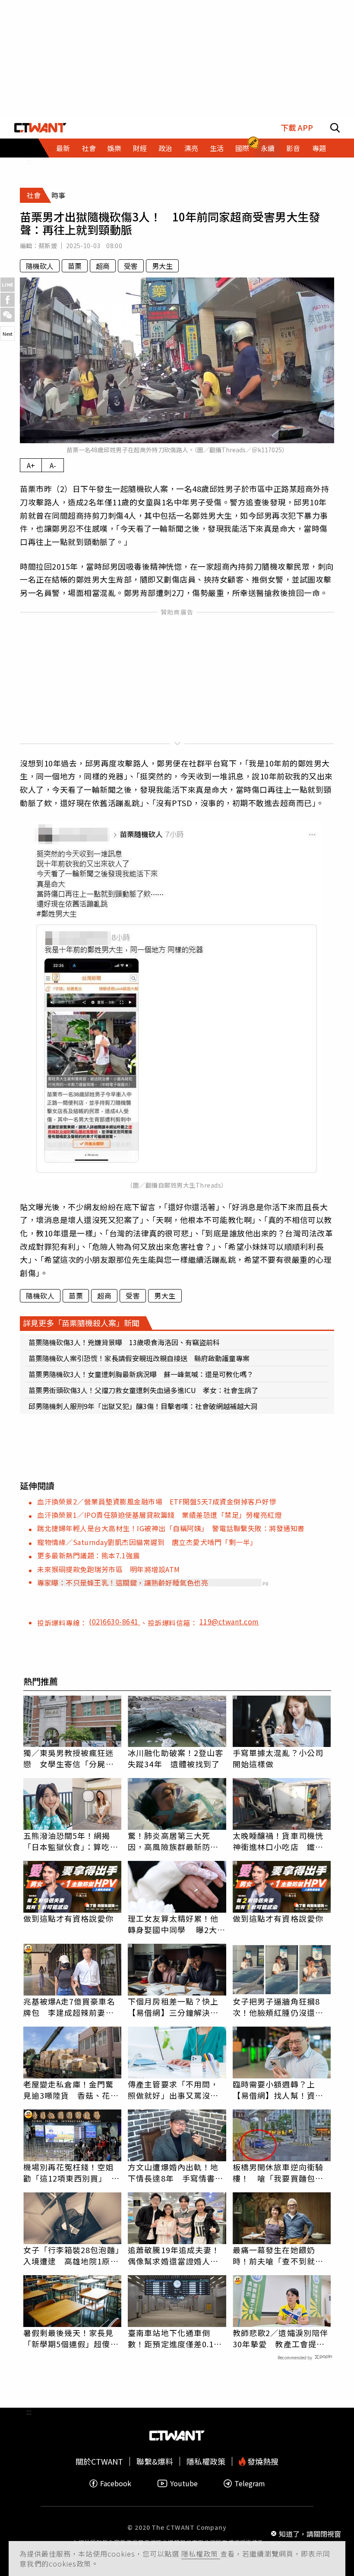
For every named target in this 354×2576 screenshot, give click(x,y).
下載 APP (297, 128)
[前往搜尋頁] (335, 128)
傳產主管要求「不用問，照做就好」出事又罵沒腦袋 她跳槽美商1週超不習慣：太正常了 (175, 2090)
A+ (31, 465)
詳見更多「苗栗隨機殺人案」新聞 (81, 1323)
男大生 (162, 266)
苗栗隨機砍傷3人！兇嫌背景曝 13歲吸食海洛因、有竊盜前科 (124, 1342)
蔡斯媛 (48, 246)
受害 (131, 266)
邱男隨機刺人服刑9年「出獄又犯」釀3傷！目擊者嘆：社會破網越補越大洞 (143, 1406)
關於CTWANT (99, 2461)
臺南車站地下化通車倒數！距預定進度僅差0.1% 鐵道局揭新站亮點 (177, 2338)
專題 (319, 148)
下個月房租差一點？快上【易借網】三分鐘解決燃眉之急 (173, 2007)
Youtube (184, 2483)
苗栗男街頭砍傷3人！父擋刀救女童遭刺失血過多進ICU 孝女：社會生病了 (143, 1390)
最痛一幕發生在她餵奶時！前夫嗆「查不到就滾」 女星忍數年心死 (282, 2255)
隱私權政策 (201, 2554)
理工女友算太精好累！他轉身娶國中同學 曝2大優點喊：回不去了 (177, 1924)
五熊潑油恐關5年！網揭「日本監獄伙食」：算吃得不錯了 (71, 1841)
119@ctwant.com (229, 1621)
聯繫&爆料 (155, 2461)
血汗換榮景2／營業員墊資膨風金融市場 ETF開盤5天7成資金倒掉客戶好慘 (157, 1501)
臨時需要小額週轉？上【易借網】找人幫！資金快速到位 (278, 2090)
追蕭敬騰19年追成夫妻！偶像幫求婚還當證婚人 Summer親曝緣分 (174, 2255)
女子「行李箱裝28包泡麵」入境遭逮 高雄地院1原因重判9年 (71, 2255)
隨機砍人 (40, 266)
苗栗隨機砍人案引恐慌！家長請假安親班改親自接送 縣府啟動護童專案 (139, 1358)
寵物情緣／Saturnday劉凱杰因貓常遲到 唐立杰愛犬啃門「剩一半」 (147, 1542)
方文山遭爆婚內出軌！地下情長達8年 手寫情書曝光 (175, 2172)
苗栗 (75, 266)
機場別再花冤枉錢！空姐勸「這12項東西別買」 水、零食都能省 (69, 2172)
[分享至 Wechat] (8, 315)
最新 (63, 148)
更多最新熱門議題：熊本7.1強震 (88, 1555)
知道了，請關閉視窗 (310, 2534)
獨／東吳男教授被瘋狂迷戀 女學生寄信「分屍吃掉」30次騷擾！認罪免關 (69, 1758)
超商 (103, 266)
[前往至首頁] (40, 128)
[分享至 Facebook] (8, 300)
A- (53, 465)
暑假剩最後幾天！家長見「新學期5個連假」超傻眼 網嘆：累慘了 (73, 2338)
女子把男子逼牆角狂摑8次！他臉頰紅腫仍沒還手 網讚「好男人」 (282, 2007)
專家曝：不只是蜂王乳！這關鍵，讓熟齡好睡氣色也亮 (123, 1583)
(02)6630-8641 (115, 1621)
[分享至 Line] (8, 285)
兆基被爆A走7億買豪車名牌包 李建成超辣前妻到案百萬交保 (69, 2007)
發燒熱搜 (262, 2461)
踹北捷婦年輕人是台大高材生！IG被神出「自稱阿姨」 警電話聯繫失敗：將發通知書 (171, 1528)
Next (8, 334)
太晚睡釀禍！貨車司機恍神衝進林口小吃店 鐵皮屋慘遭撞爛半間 (278, 1841)
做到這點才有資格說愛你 (69, 1918)
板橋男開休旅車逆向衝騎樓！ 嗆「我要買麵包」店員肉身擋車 (278, 2172)
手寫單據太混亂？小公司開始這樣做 (278, 1758)
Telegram (250, 2483)
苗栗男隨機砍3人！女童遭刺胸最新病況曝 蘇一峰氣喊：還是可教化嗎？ (141, 1374)
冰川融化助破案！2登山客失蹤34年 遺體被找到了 (175, 1758)
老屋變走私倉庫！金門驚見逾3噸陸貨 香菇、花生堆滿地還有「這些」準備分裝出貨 (71, 2090)
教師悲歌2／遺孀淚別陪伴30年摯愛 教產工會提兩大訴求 (280, 2338)
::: (29, 161)
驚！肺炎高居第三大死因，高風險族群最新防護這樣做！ (173, 1841)
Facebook (116, 2483)
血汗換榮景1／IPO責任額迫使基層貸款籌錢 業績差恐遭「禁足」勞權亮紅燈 (159, 1515)
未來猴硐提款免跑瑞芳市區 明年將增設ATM (109, 1569)
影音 (293, 148)
